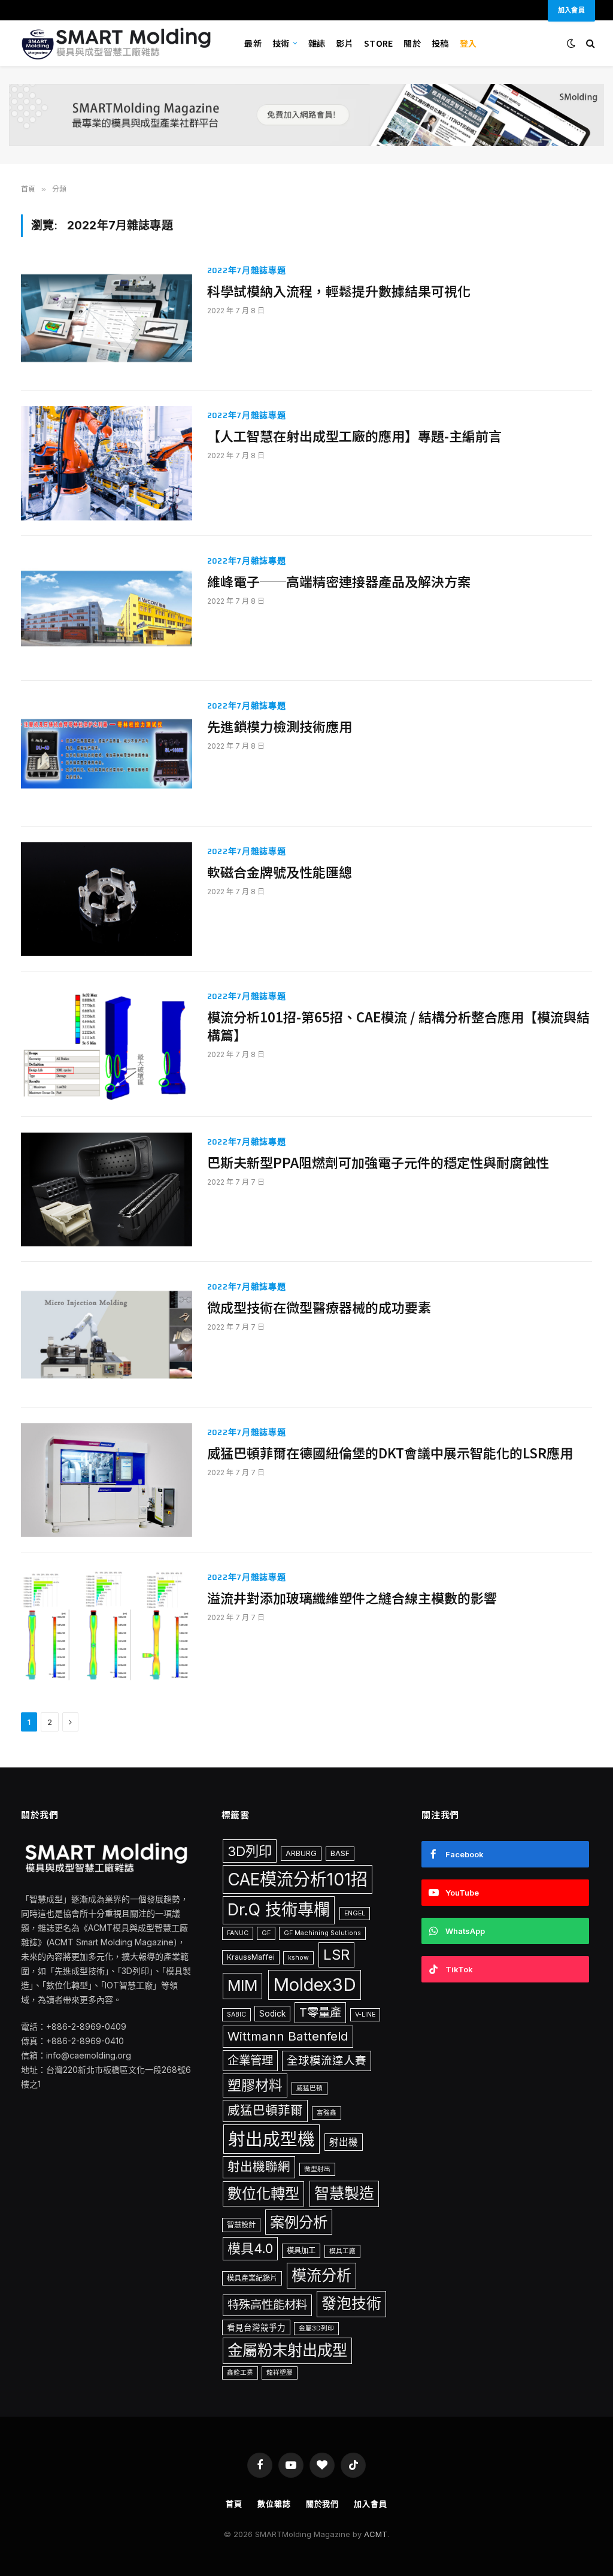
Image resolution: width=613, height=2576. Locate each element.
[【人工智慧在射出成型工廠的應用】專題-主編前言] (107, 463)
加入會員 (371, 2504)
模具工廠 (342, 2251)
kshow (298, 1958)
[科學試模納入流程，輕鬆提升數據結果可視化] (107, 318)
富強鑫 (327, 2113)
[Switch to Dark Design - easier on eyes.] (571, 43)
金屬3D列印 (316, 2328)
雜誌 (317, 43)
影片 (345, 43)
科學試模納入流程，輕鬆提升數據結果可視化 (339, 291)
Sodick (272, 2014)
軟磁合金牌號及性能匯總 (280, 872)
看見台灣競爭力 (256, 2327)
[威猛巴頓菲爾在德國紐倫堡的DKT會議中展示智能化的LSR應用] (107, 1480)
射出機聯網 (259, 2167)
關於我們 (323, 2504)
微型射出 (317, 2169)
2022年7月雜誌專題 (247, 270)
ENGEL (355, 1913)
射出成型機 (271, 2139)
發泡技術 (351, 2303)
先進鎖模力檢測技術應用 (280, 727)
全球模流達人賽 (327, 2060)
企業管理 (250, 2060)
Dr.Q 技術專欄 (279, 1910)
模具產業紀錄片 (252, 2278)
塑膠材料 (255, 2085)
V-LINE (365, 2015)
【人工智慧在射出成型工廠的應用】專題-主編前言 (354, 436)
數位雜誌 (274, 2504)
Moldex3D (315, 1985)
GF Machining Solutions (322, 1933)
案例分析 (299, 2222)
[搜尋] (589, 43)
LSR (336, 1955)
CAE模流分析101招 (298, 1879)
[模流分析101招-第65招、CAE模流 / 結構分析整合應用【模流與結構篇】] (107, 1044)
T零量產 (320, 2012)
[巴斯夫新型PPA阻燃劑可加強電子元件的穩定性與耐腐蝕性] (107, 1189)
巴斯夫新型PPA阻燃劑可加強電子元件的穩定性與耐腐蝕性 (378, 1163)
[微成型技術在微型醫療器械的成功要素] (107, 1334)
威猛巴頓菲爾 (265, 2110)
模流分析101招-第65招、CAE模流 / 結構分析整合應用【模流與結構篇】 (398, 1026)
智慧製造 (344, 2193)
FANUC (238, 1933)
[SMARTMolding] (118, 43)
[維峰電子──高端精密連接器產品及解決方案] (107, 609)
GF (266, 1933)
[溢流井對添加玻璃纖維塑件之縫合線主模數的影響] (107, 1625)
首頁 (234, 2504)
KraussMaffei (251, 1957)
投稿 (440, 43)
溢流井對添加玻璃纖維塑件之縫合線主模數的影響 (352, 1598)
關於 (412, 43)
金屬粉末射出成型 (287, 2350)
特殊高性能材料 (267, 2305)
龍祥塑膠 (280, 2373)
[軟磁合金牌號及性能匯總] (107, 899)
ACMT (376, 2534)
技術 (281, 43)
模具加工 (301, 2250)
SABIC (236, 2015)
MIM (242, 1985)
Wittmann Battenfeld (288, 2036)
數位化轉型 (263, 2194)
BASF (340, 1853)
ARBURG (301, 1853)
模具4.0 (250, 2248)
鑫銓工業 (240, 2373)
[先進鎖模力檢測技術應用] (107, 753)
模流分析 (321, 2275)
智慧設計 (241, 2225)
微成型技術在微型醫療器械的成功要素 (319, 1307)
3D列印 (250, 1851)
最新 (253, 43)
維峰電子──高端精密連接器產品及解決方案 (339, 582)
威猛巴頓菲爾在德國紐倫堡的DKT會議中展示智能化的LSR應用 (390, 1453)
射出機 (344, 2142)
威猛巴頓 (309, 2088)
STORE (378, 43)
